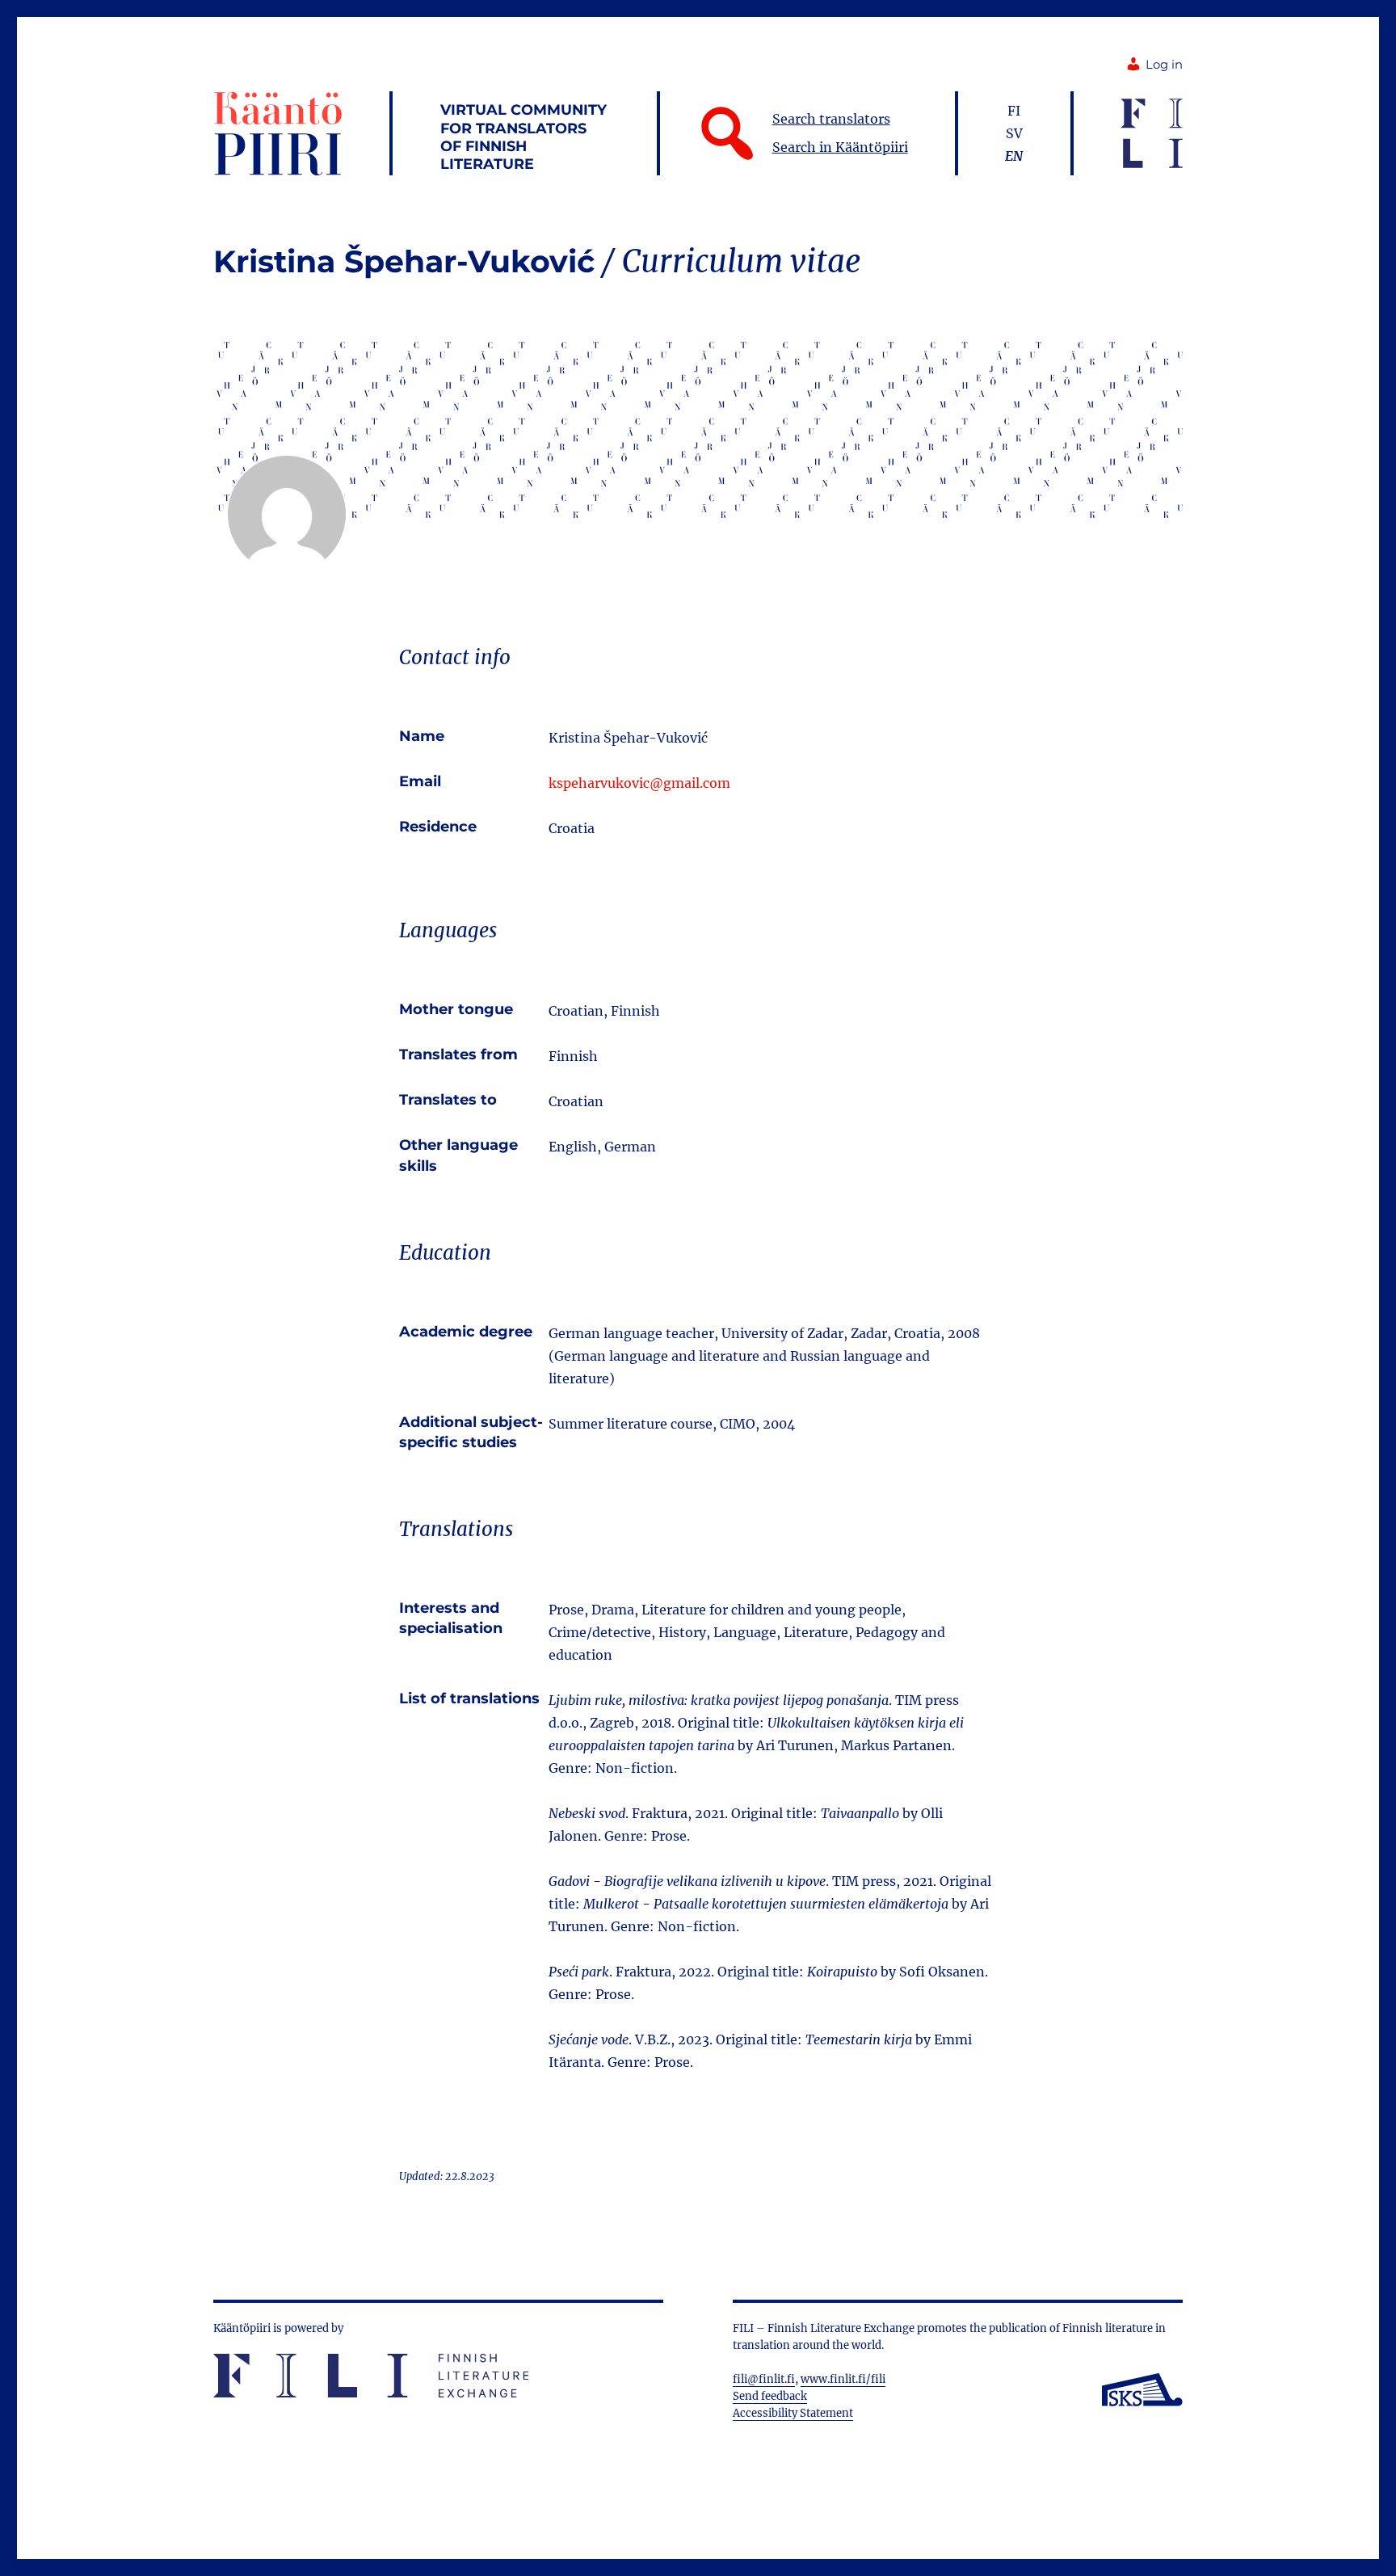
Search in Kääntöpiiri (840, 147)
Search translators (831, 119)
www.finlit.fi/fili (843, 2379)
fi (1014, 111)
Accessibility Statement (793, 2413)
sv (1014, 133)
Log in (1164, 65)
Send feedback (770, 2396)
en (1014, 156)
